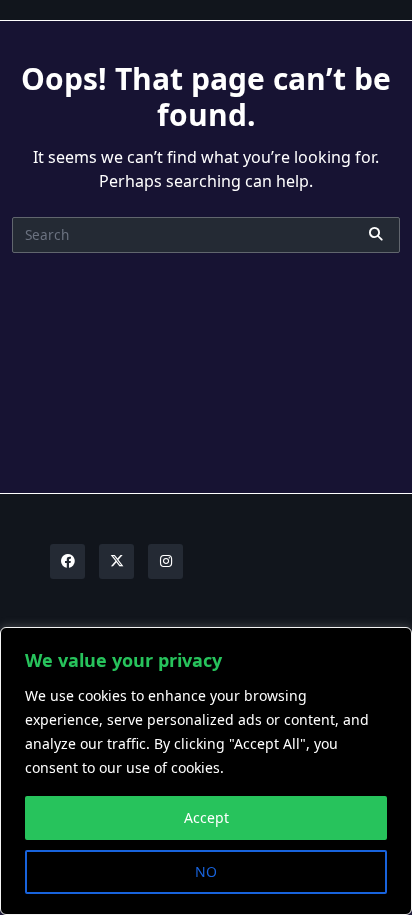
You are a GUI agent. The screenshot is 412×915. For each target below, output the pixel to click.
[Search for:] (206, 235)
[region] (206, 771)
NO (206, 871)
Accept (206, 817)
